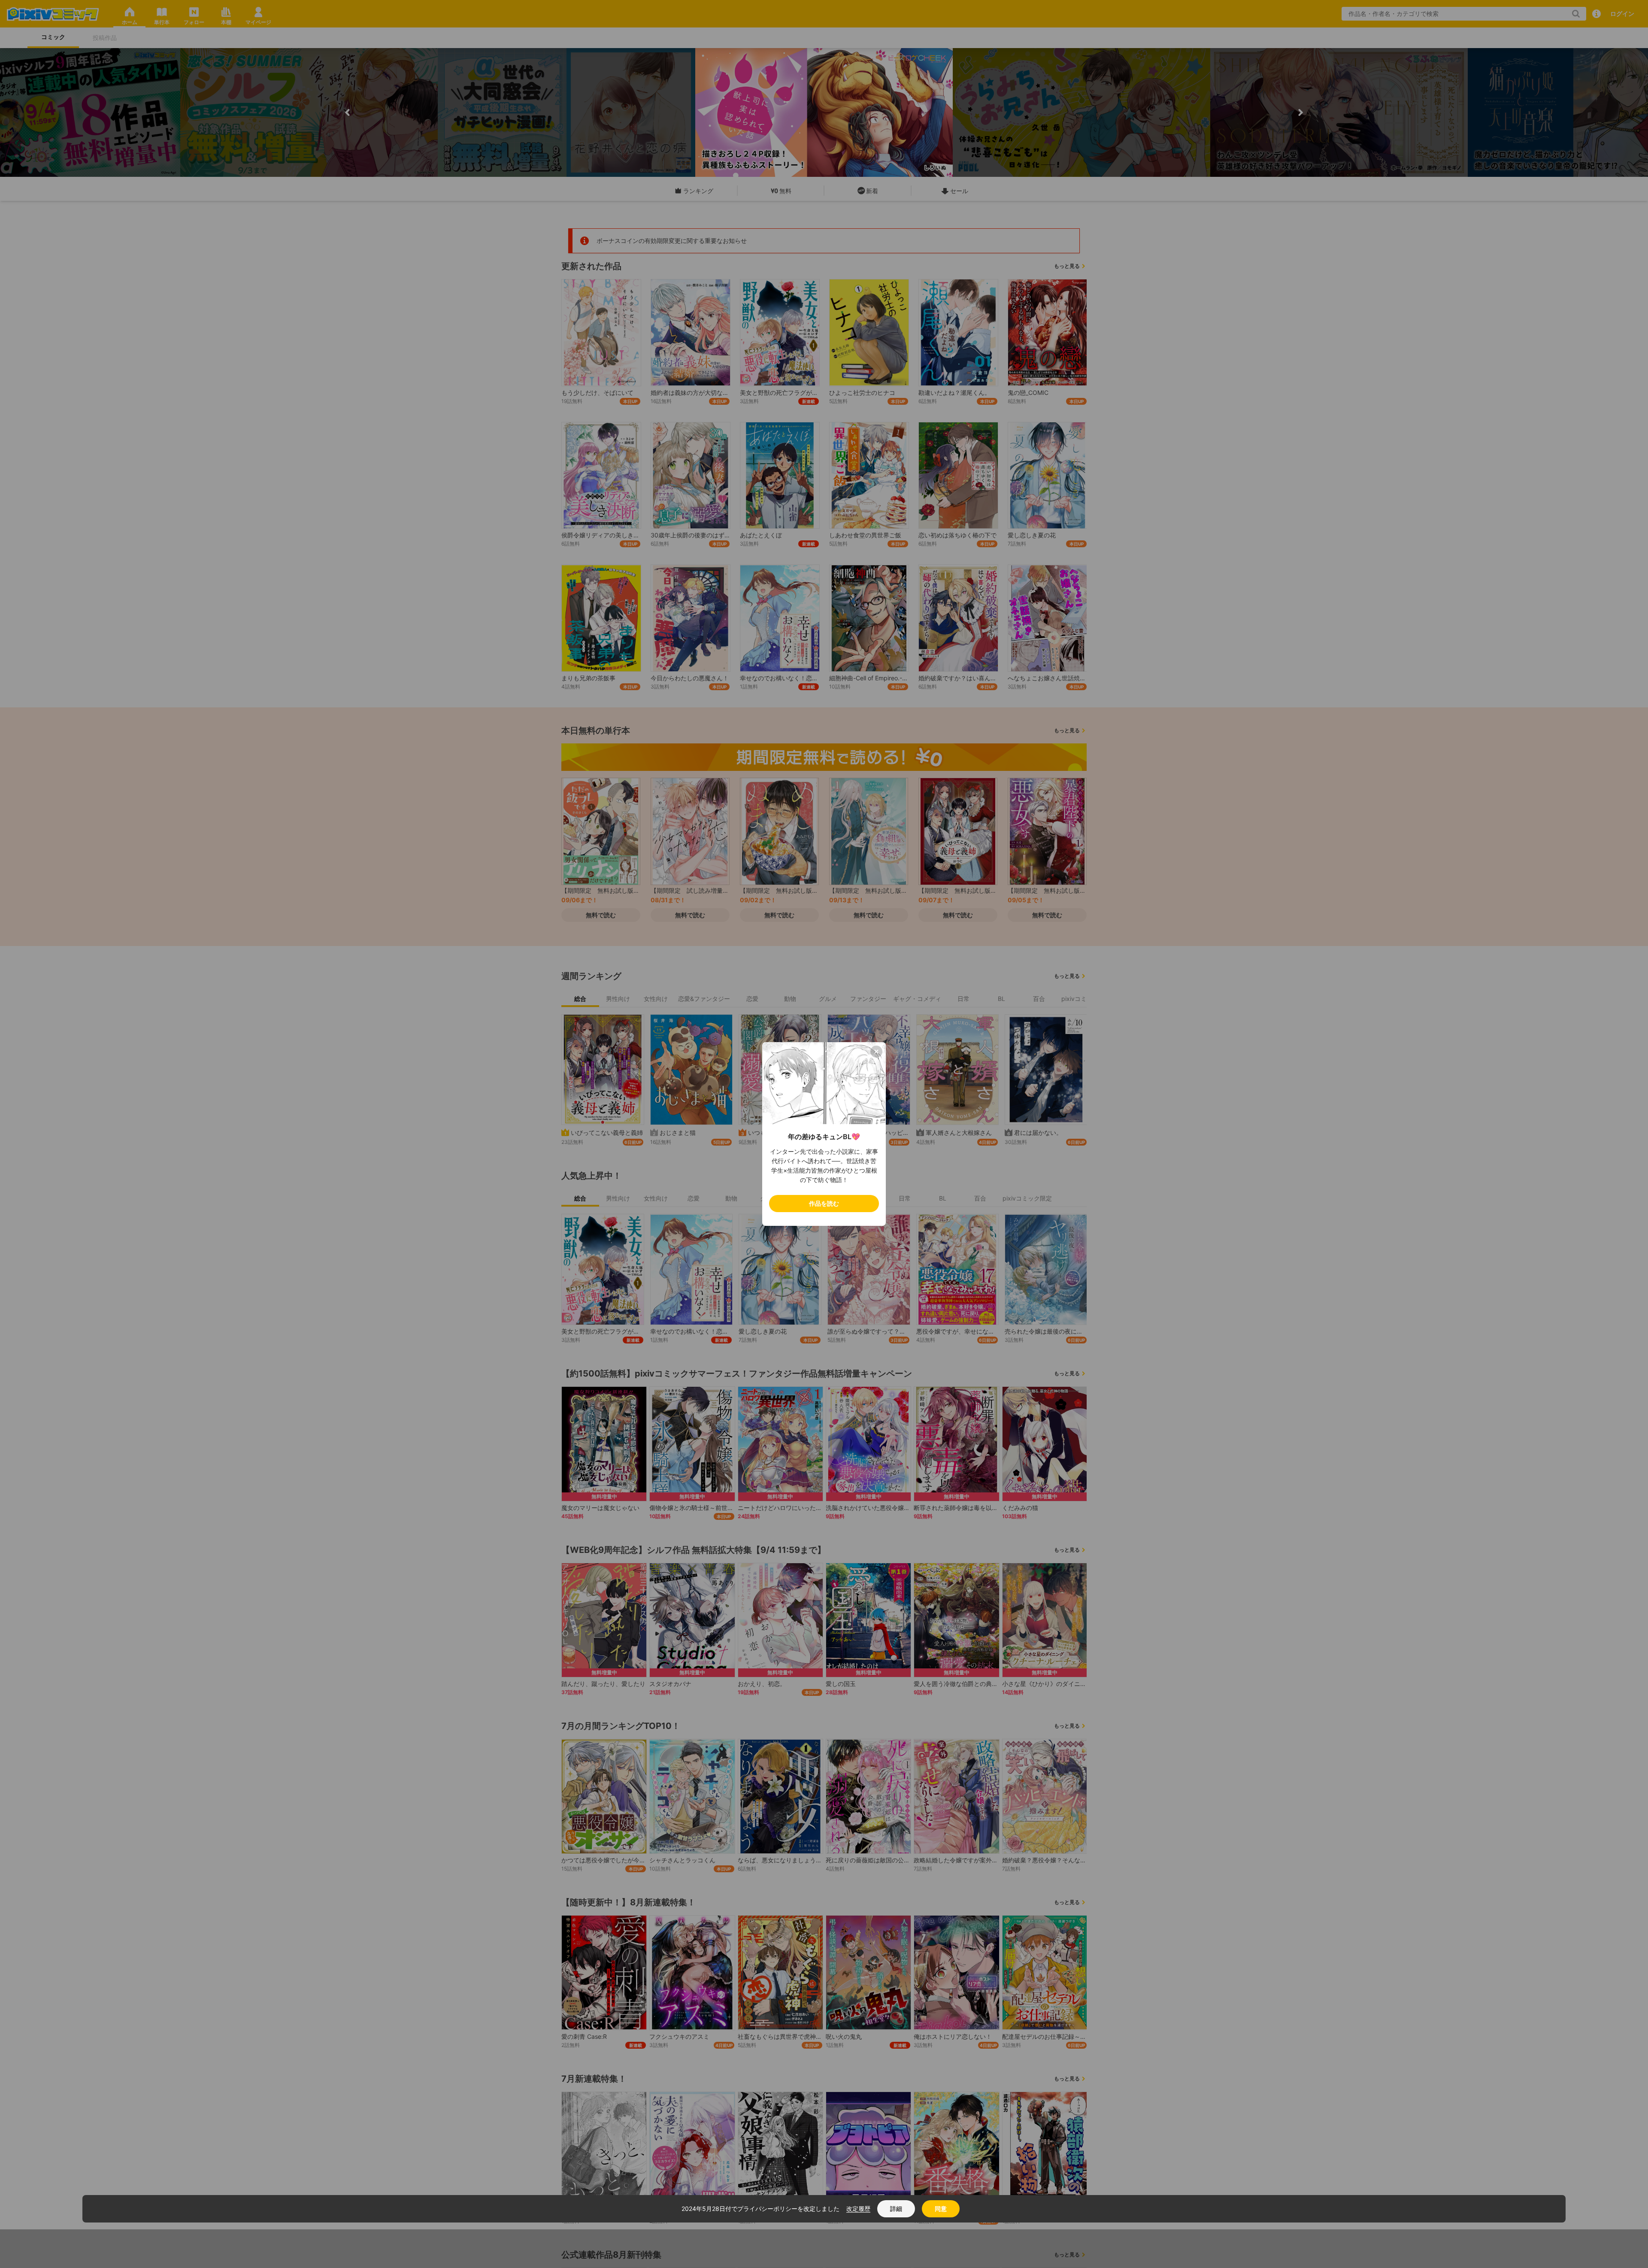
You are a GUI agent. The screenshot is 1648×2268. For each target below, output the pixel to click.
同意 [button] (941, 2209)
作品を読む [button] (824, 1203)
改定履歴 (858, 2209)
